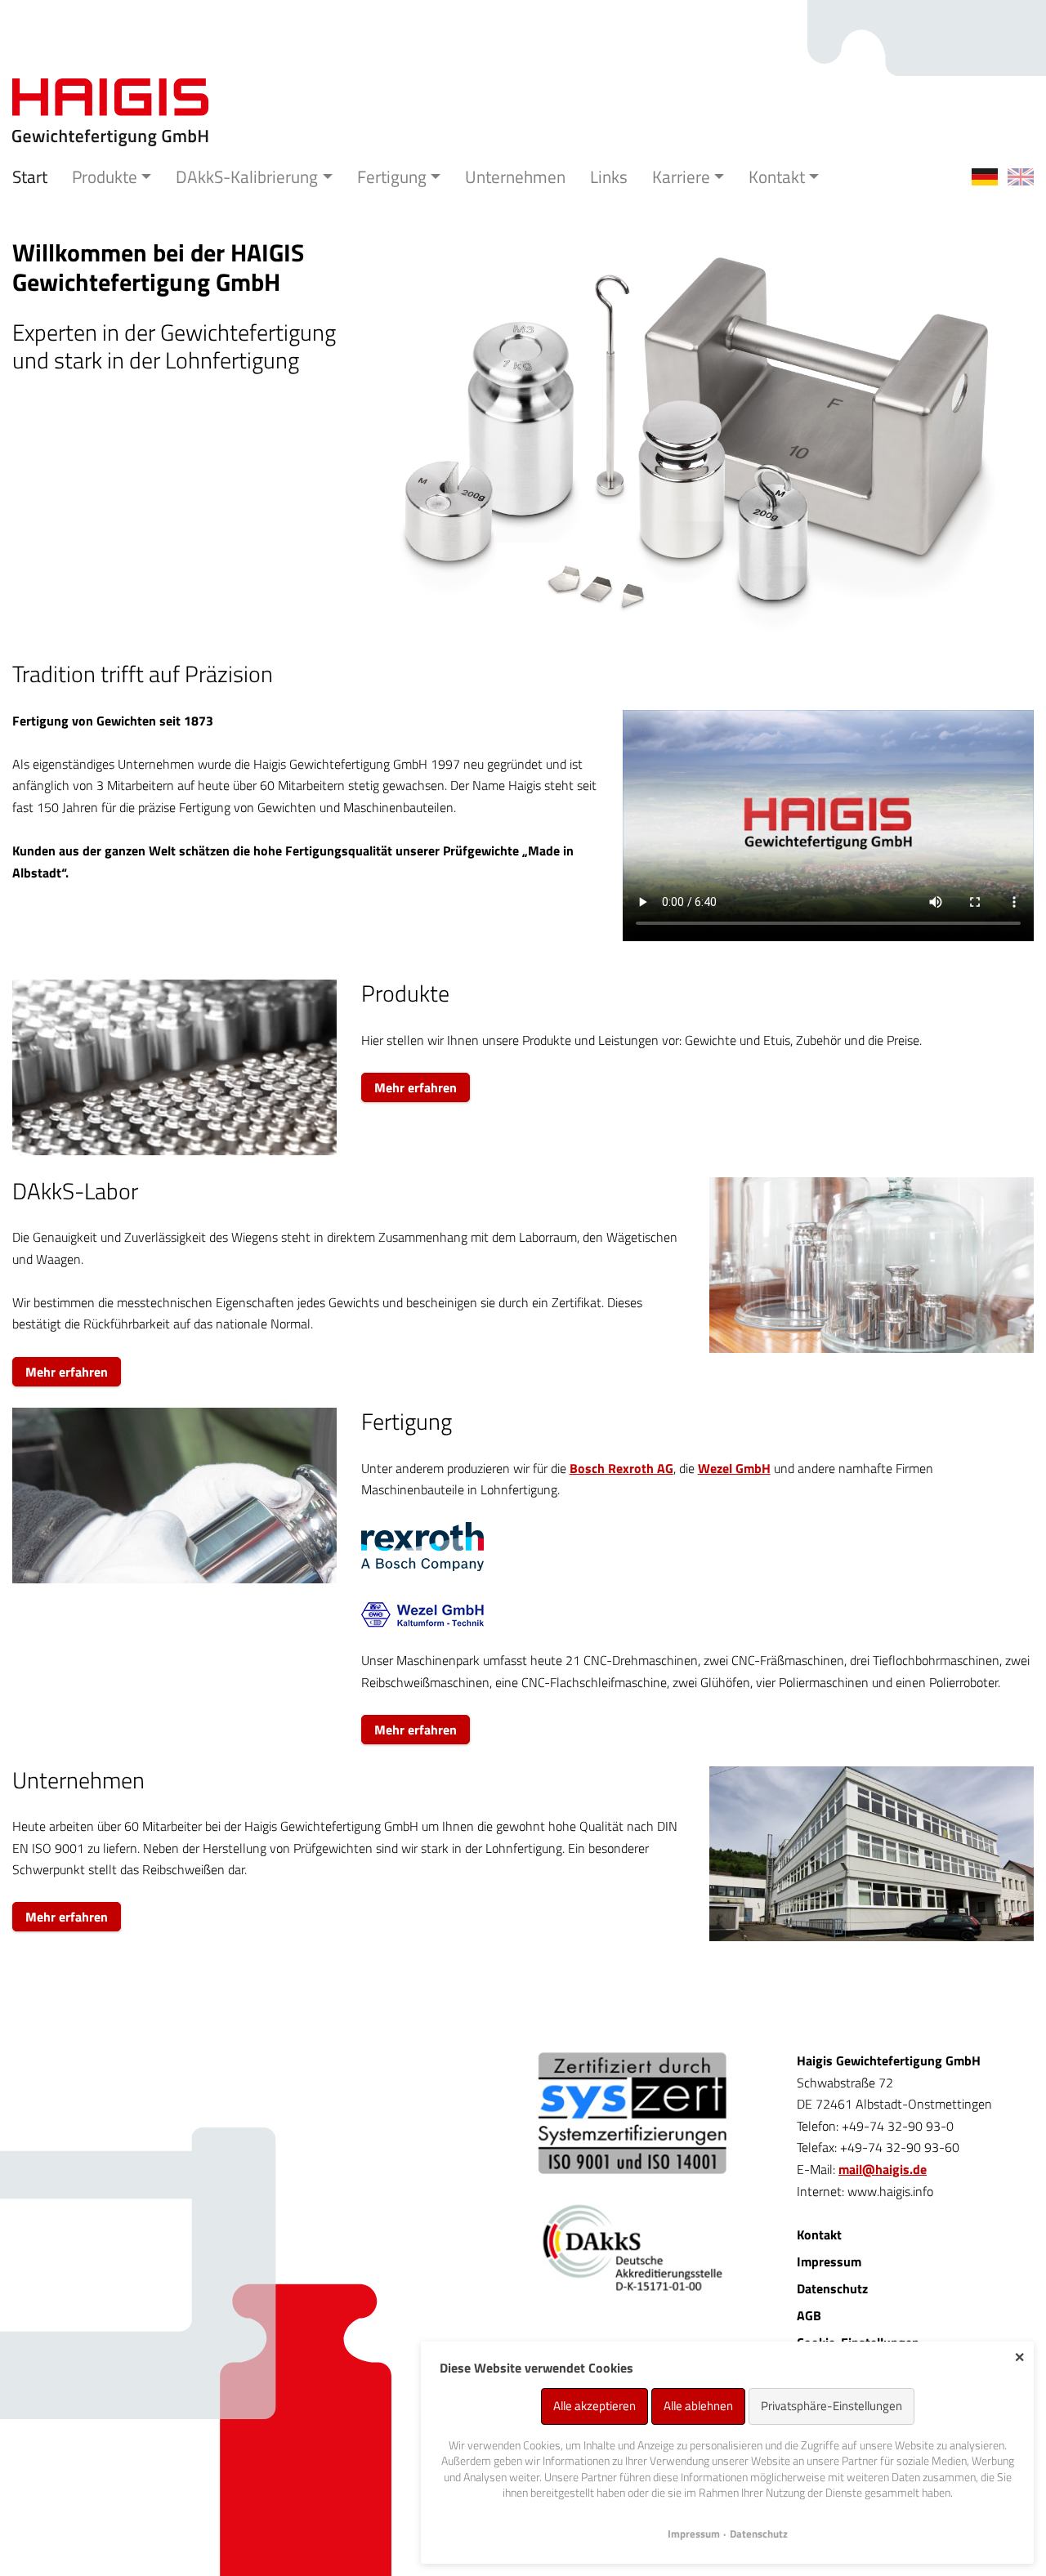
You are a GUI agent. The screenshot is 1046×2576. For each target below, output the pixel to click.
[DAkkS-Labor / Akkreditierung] (632, 2268)
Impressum (829, 2261)
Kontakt (819, 2234)
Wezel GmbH (734, 1468)
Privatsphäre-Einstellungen (831, 2406)
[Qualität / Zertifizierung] (632, 2113)
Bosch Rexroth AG (621, 1468)
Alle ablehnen (698, 2406)
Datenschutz (832, 2288)
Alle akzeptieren (595, 2406)
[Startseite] (110, 111)
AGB (809, 2315)
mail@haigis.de (883, 2169)
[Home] (1021, 177)
